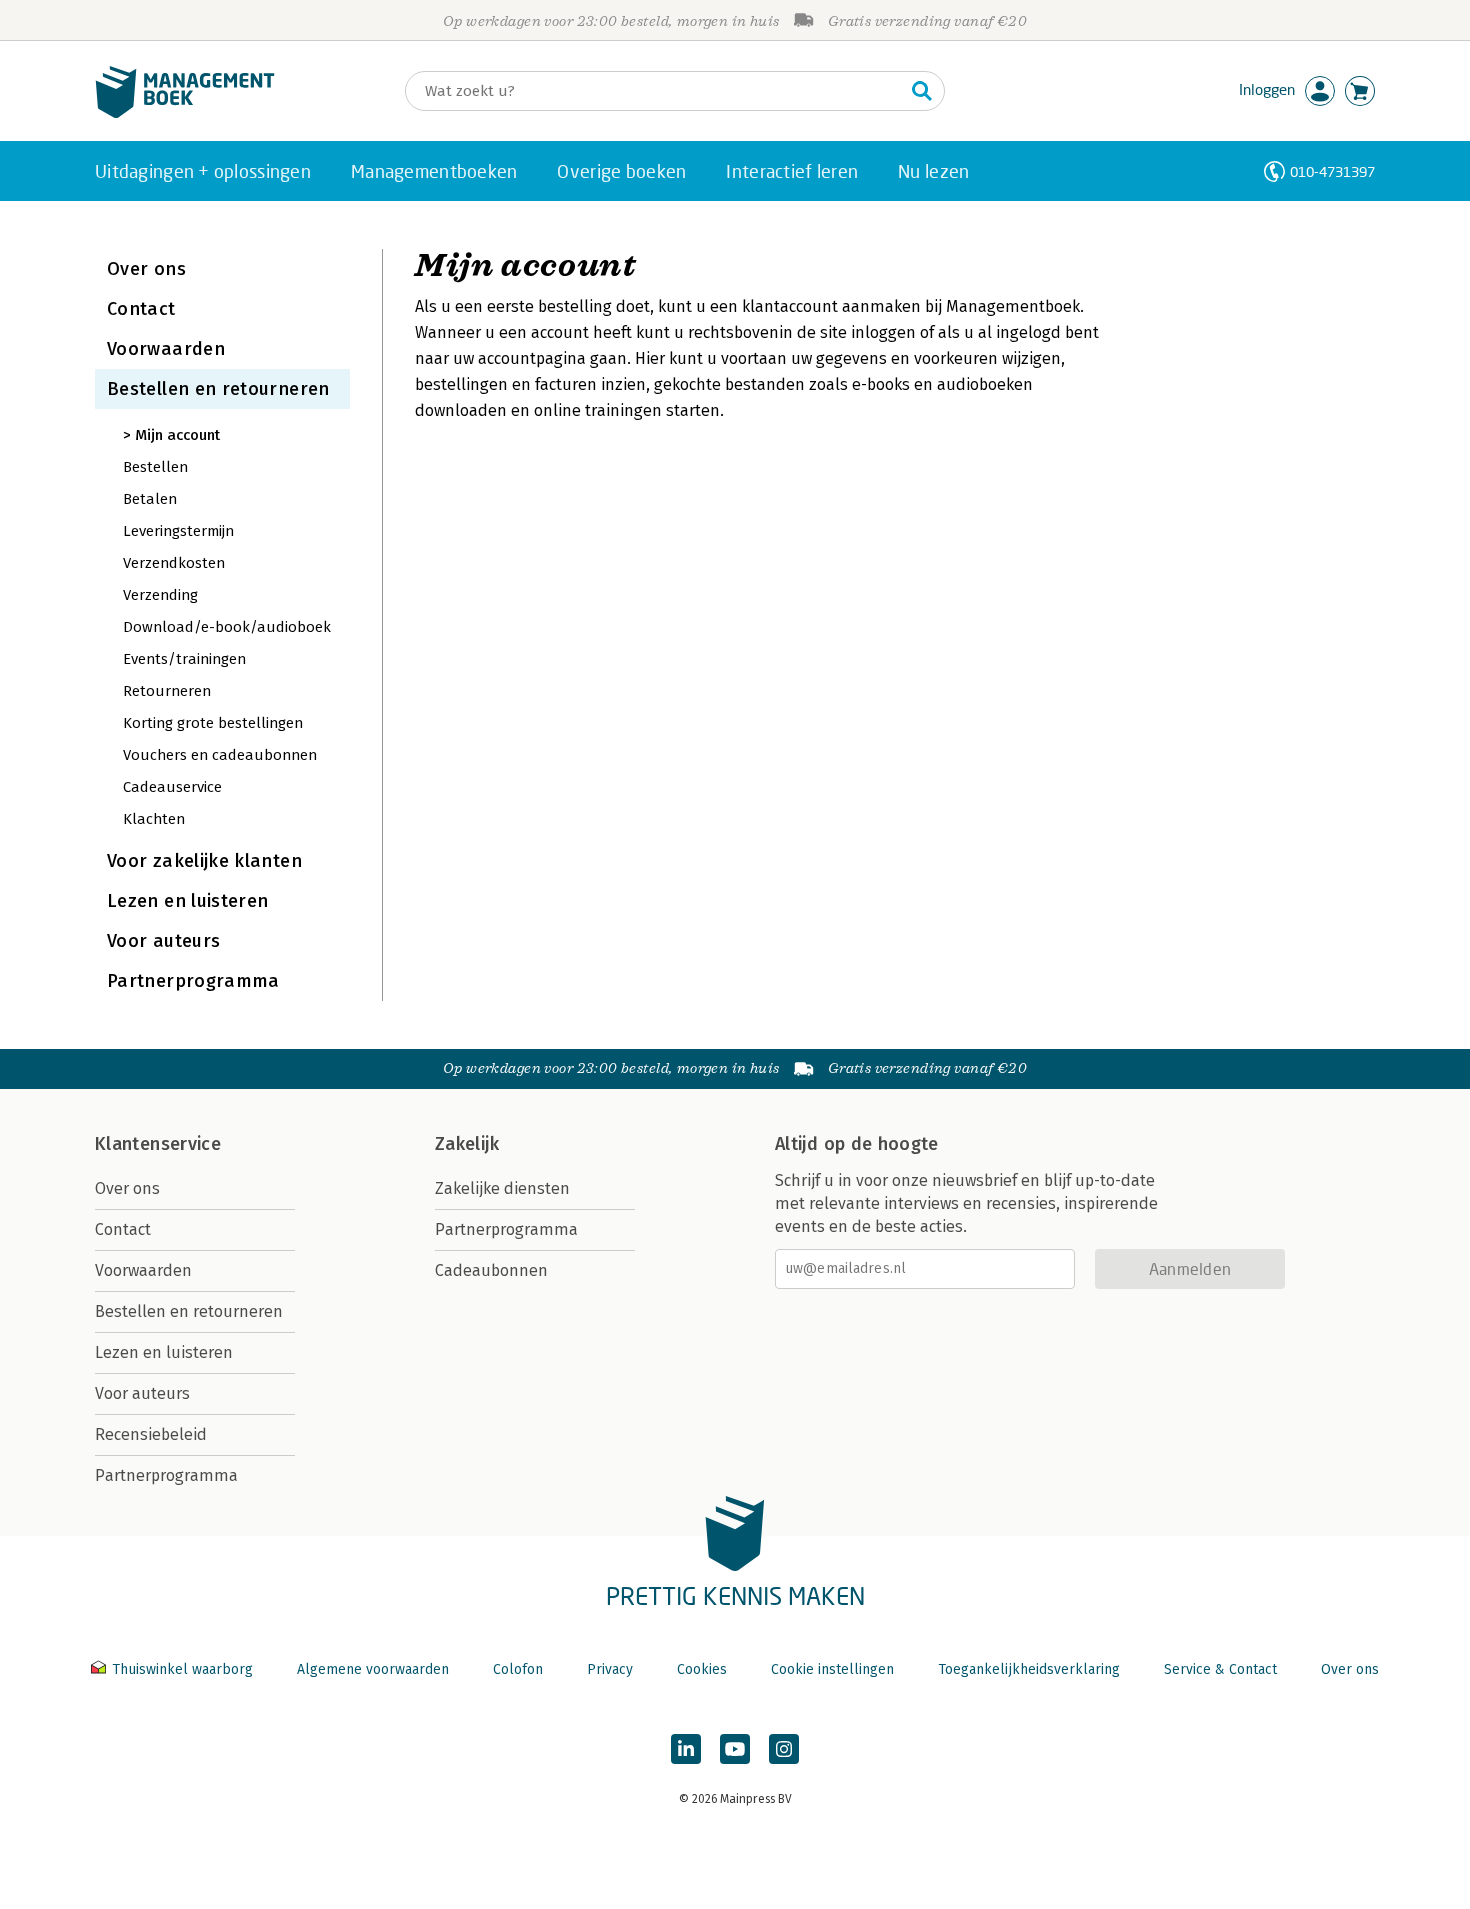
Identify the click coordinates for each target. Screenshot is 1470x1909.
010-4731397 (1332, 171)
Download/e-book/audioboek (227, 627)
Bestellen (155, 467)
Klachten (154, 819)
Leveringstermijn (178, 531)
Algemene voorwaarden (373, 1669)
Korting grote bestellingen (213, 723)
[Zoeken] (922, 91)
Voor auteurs (163, 941)
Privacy (610, 1669)
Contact (141, 309)
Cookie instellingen (832, 1669)
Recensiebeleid (151, 1434)
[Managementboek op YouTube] (735, 1749)
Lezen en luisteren (187, 901)
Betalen (150, 499)
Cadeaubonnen (491, 1270)
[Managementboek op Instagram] (784, 1749)
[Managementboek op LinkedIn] (686, 1749)
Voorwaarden (166, 349)
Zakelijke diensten (502, 1188)
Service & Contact (1220, 1669)
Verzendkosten (174, 563)
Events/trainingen (184, 659)
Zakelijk (467, 1144)
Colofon (518, 1669)
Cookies (702, 1669)
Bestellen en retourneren (218, 389)
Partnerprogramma (193, 981)
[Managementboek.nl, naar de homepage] (185, 113)
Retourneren (167, 691)
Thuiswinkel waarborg (182, 1669)
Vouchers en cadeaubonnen (220, 755)
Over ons (146, 269)
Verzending (160, 595)
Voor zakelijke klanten (204, 861)
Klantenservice (158, 1144)
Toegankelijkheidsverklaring (1029, 1669)
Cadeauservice (172, 787)
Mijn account (177, 435)
